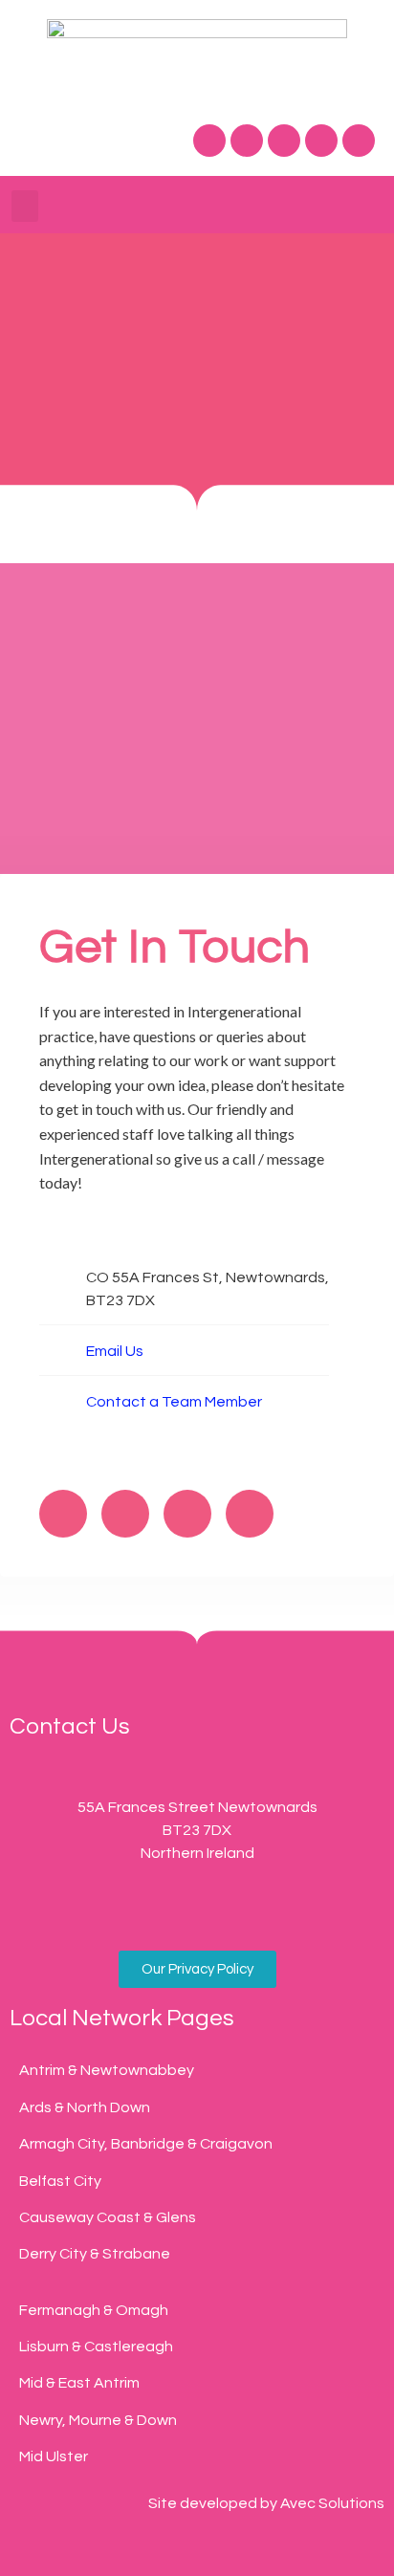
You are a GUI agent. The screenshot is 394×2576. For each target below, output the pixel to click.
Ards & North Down (85, 2107)
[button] (25, 206)
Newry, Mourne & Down (98, 2420)
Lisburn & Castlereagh (96, 2347)
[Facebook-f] (63, 1514)
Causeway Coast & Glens (108, 2217)
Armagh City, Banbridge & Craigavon (146, 2144)
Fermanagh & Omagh (94, 2310)
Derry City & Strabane (95, 2254)
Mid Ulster (54, 2456)
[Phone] (92, 1908)
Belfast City (60, 2181)
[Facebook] (209, 141)
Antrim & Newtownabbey (107, 2070)
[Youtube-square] (302, 1908)
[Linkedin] (359, 141)
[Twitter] (247, 141)
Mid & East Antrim (79, 2383)
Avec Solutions (332, 2503)
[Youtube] (321, 141)
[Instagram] (284, 141)
